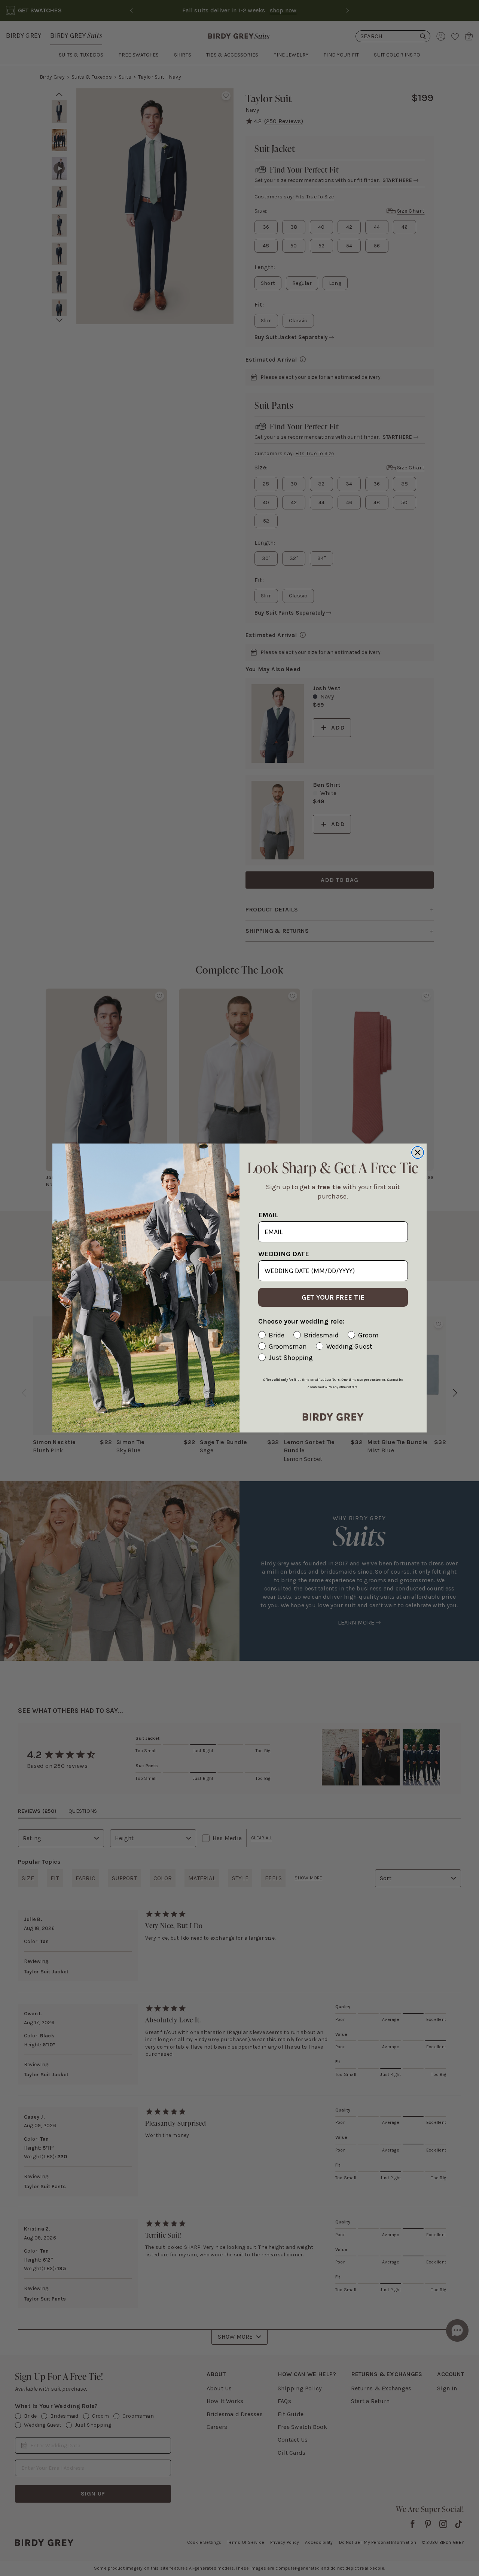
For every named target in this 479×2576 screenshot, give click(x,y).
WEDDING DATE (284, 1254)
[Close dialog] (418, 1152)
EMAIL (268, 1215)
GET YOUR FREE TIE (333, 1297)
